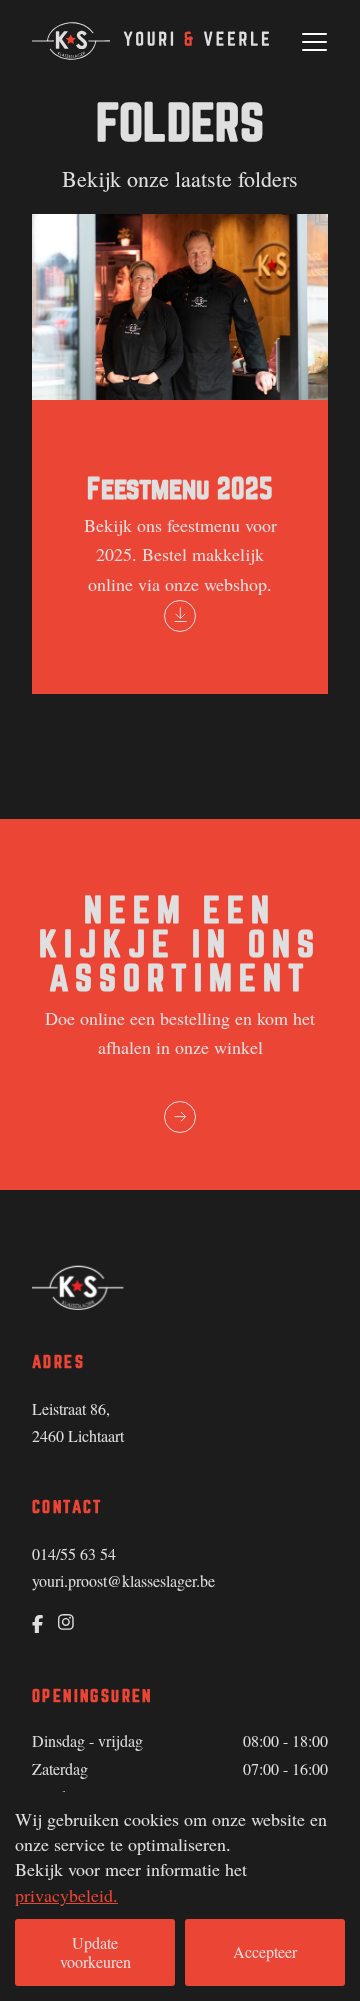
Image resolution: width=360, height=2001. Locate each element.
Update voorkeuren (95, 1951)
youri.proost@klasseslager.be (123, 1580)
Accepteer (265, 1951)
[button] (314, 42)
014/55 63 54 (74, 1553)
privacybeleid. (66, 1895)
